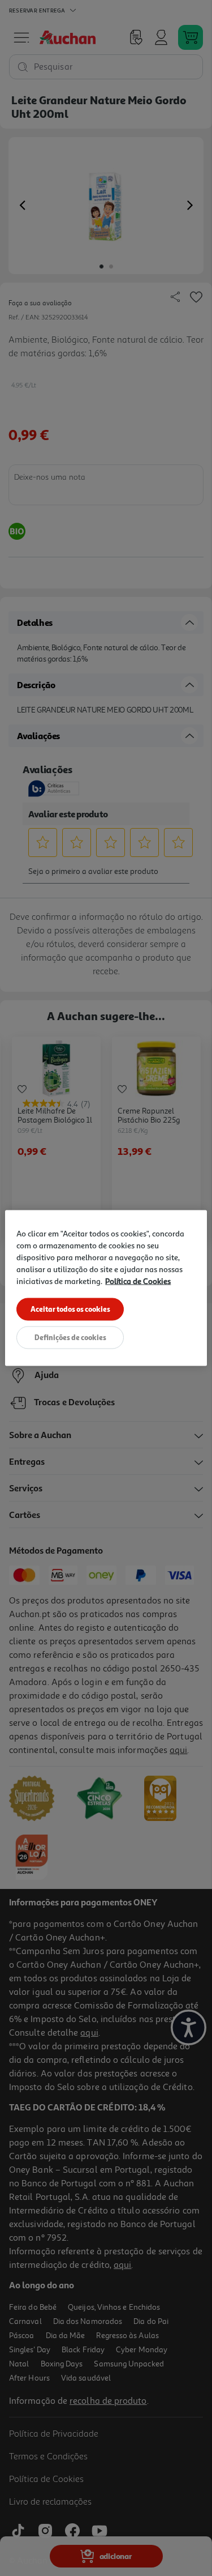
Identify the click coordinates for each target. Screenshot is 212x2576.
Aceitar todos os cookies (70, 1309)
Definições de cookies (70, 1337)
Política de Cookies (138, 1281)
